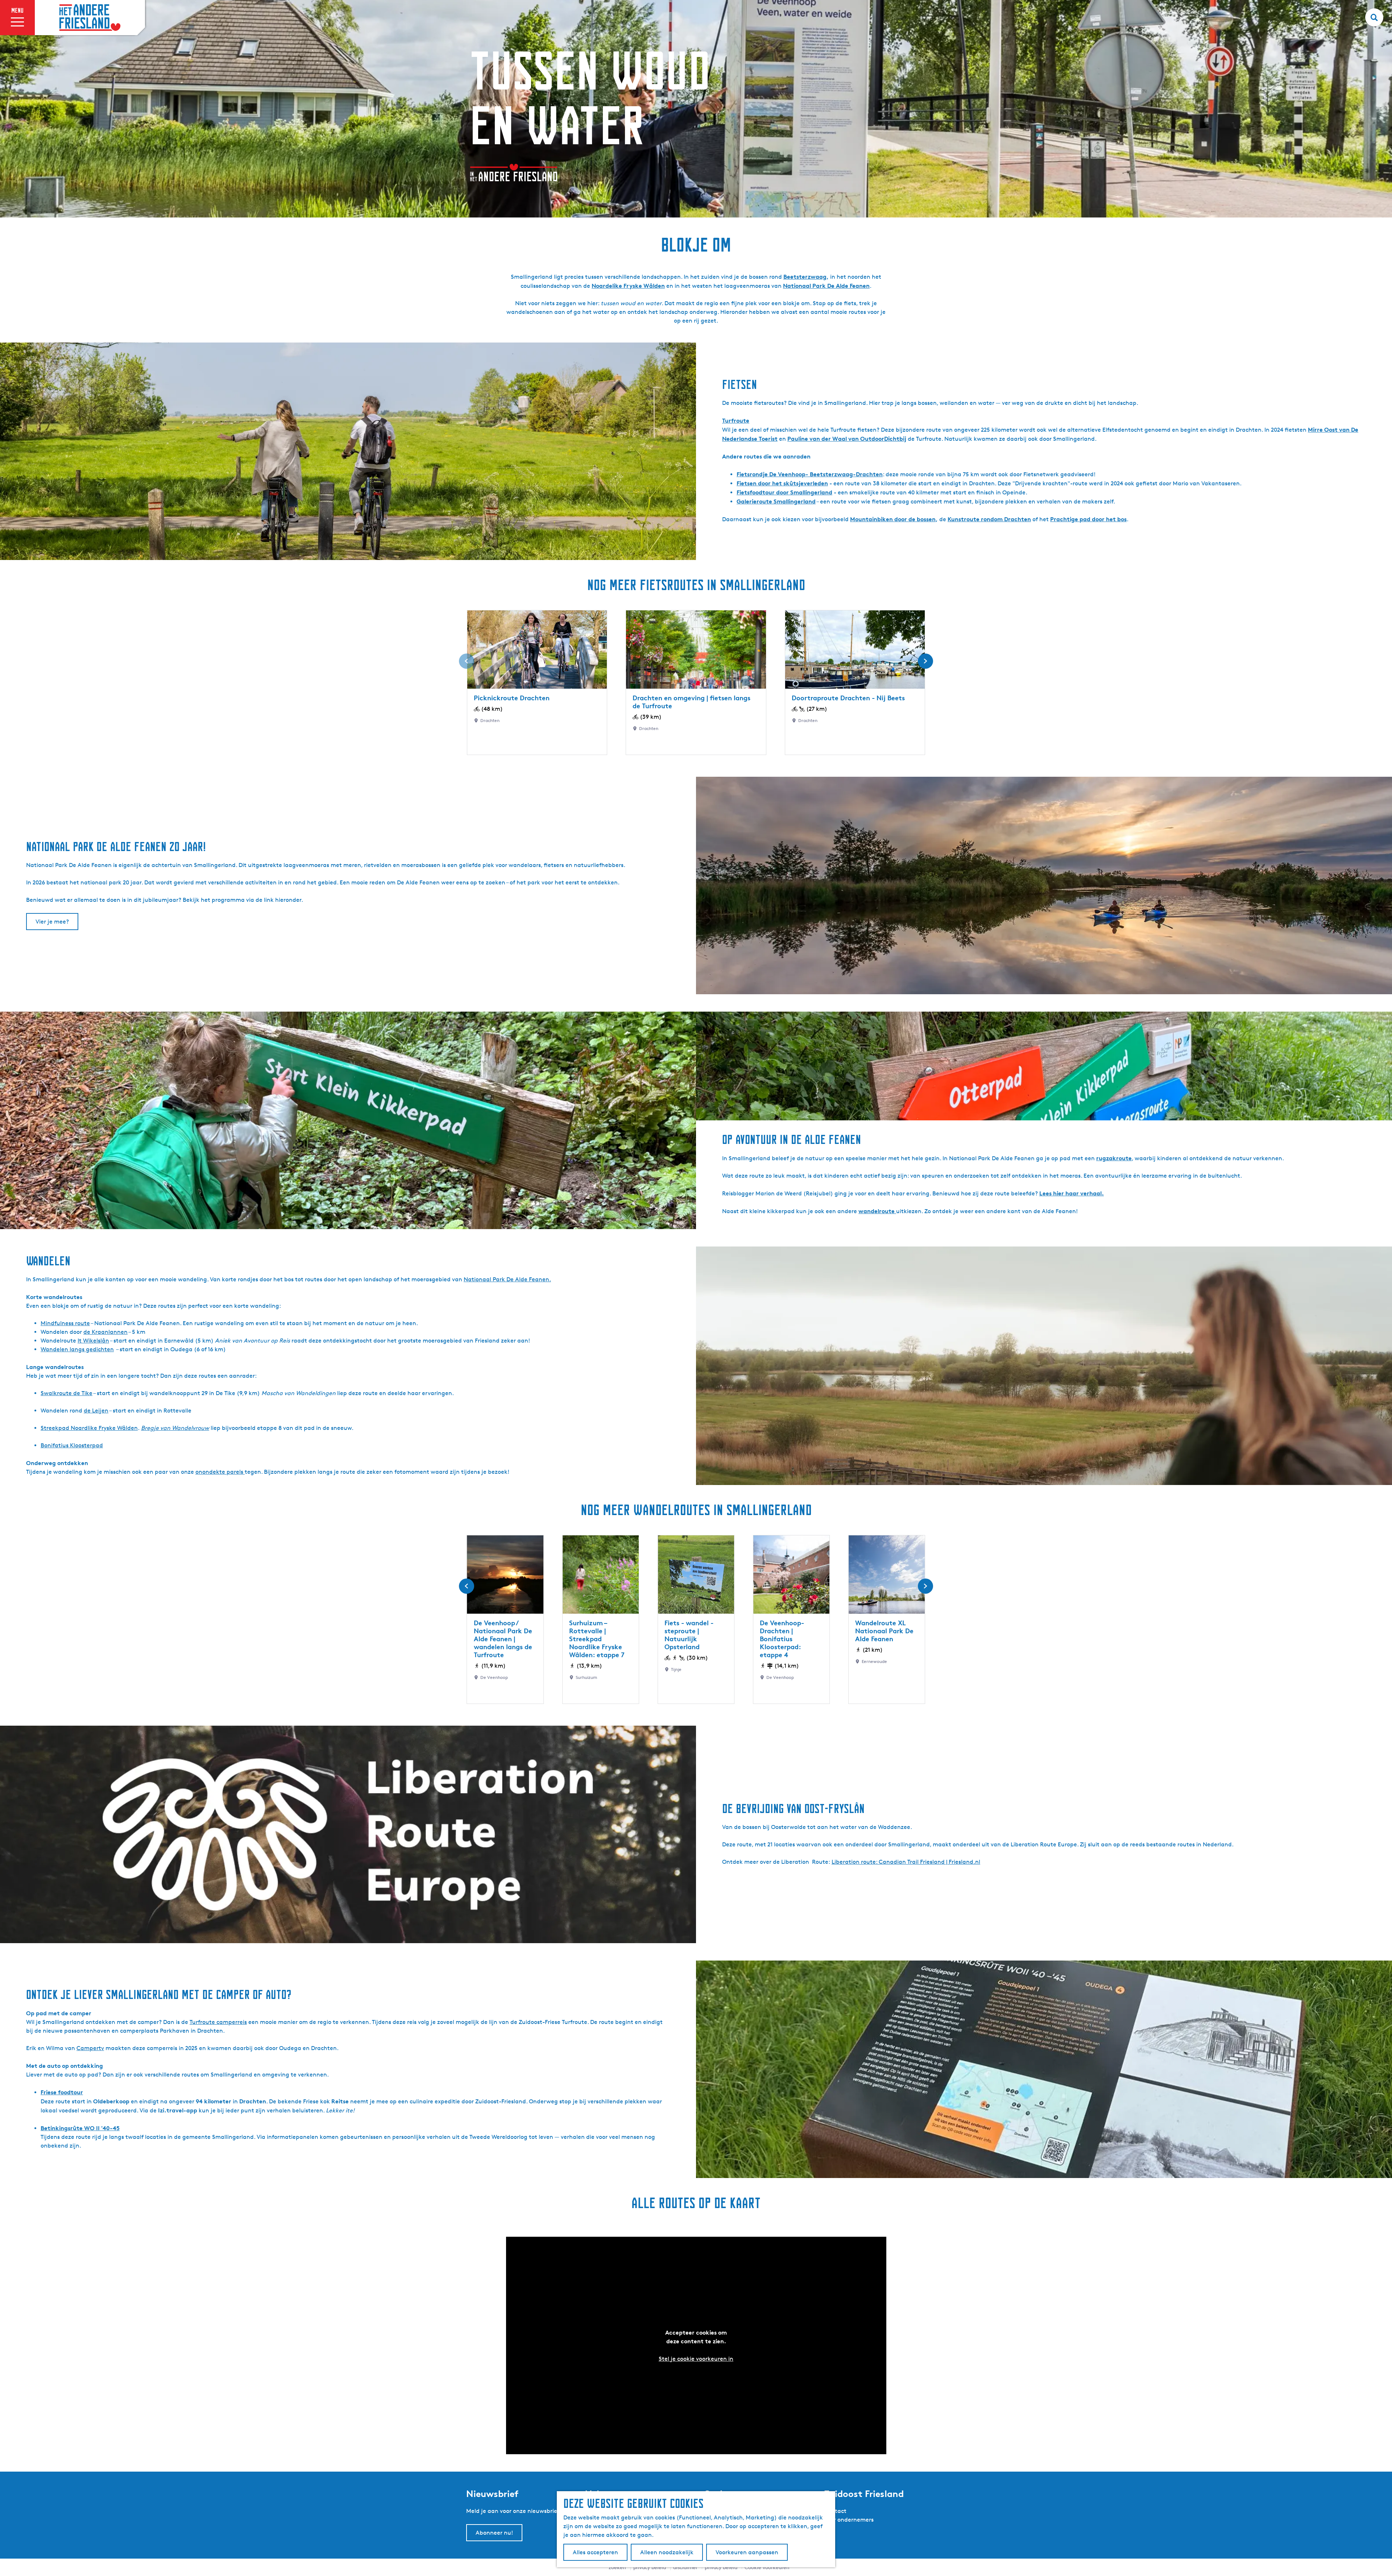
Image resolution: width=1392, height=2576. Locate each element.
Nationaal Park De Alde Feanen (826, 286)
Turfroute (736, 420)
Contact (835, 2511)
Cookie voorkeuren (767, 2567)
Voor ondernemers (849, 2520)
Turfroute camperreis (218, 2022)
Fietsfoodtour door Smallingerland (784, 492)
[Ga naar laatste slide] (467, 1586)
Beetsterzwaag (805, 277)
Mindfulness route (65, 1323)
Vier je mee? (52, 922)
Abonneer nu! (494, 2533)
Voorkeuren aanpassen (747, 2552)
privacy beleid (721, 2567)
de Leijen (96, 1411)
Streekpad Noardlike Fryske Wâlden (89, 1428)
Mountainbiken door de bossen (893, 519)
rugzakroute (1114, 1158)
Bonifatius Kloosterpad (72, 1445)
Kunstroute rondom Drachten (989, 519)
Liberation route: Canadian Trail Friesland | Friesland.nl (906, 1862)
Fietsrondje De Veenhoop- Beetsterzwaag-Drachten (810, 474)
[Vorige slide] (467, 661)
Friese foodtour (62, 2092)
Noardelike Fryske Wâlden (628, 286)
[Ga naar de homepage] (90, 18)
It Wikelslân (93, 1341)
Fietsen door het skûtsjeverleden (782, 483)
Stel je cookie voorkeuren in (696, 2359)
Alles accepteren (595, 2552)
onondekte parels (220, 1472)
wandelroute (877, 1211)
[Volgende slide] (925, 661)
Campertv (90, 2048)
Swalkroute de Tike (67, 1393)
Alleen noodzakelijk (667, 2552)
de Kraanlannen (105, 1332)
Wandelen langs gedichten (77, 1349)
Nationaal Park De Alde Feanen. (507, 1279)
